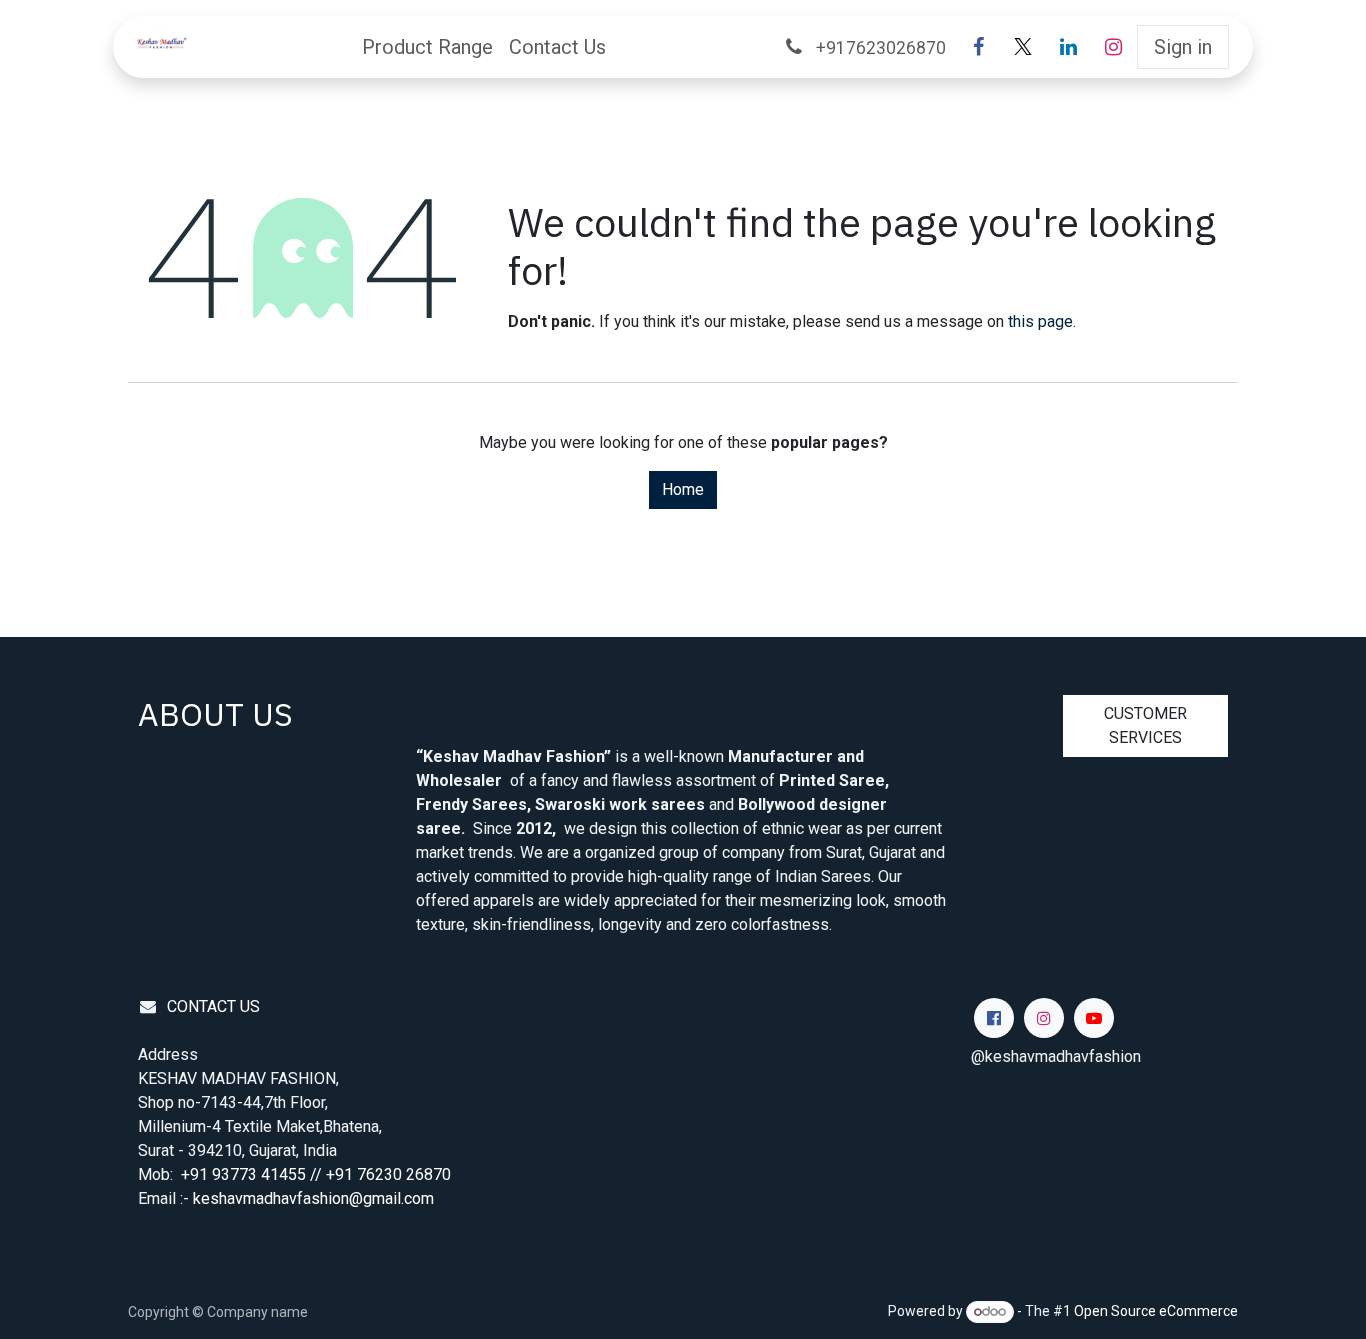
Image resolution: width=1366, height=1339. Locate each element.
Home (683, 489)
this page (1040, 321)
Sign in (1183, 47)
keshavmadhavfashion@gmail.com (313, 1198)
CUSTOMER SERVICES (1145, 725)
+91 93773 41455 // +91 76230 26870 (318, 1174)
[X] (1023, 47)
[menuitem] (427, 47)
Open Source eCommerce (1156, 1311)
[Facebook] (978, 47)
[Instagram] (1113, 47)
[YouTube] (1094, 1018)
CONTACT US (213, 1006)
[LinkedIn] (1068, 47)
